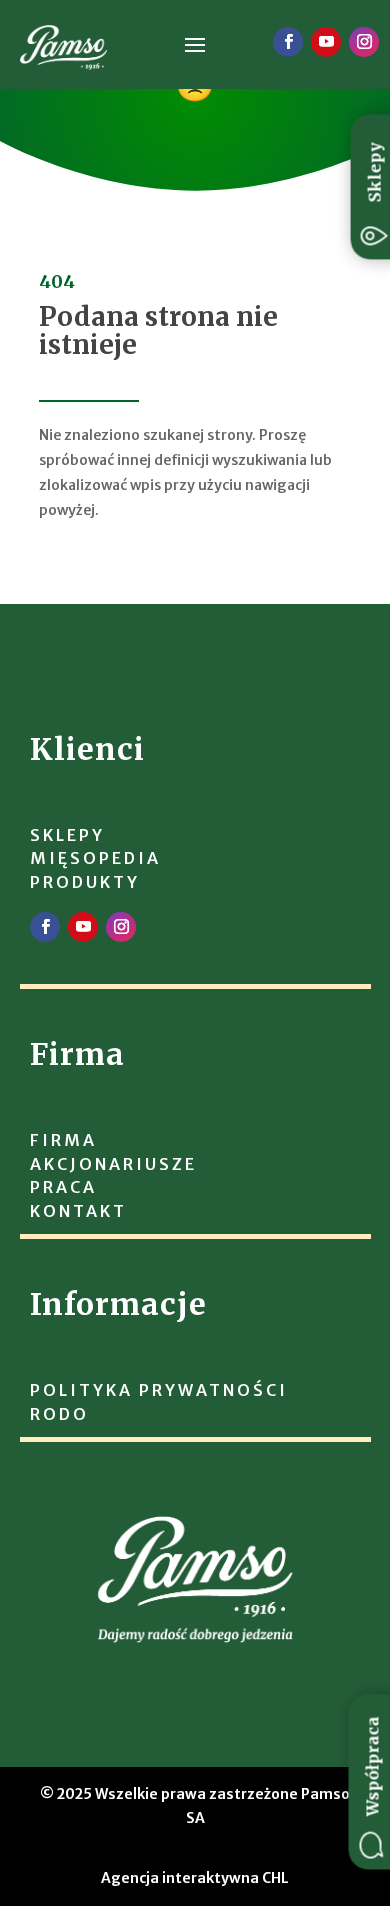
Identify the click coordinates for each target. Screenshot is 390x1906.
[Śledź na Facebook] (288, 42)
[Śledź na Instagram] (364, 42)
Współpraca (373, 1767)
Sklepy (375, 172)
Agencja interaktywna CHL (195, 1878)
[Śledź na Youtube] (326, 42)
